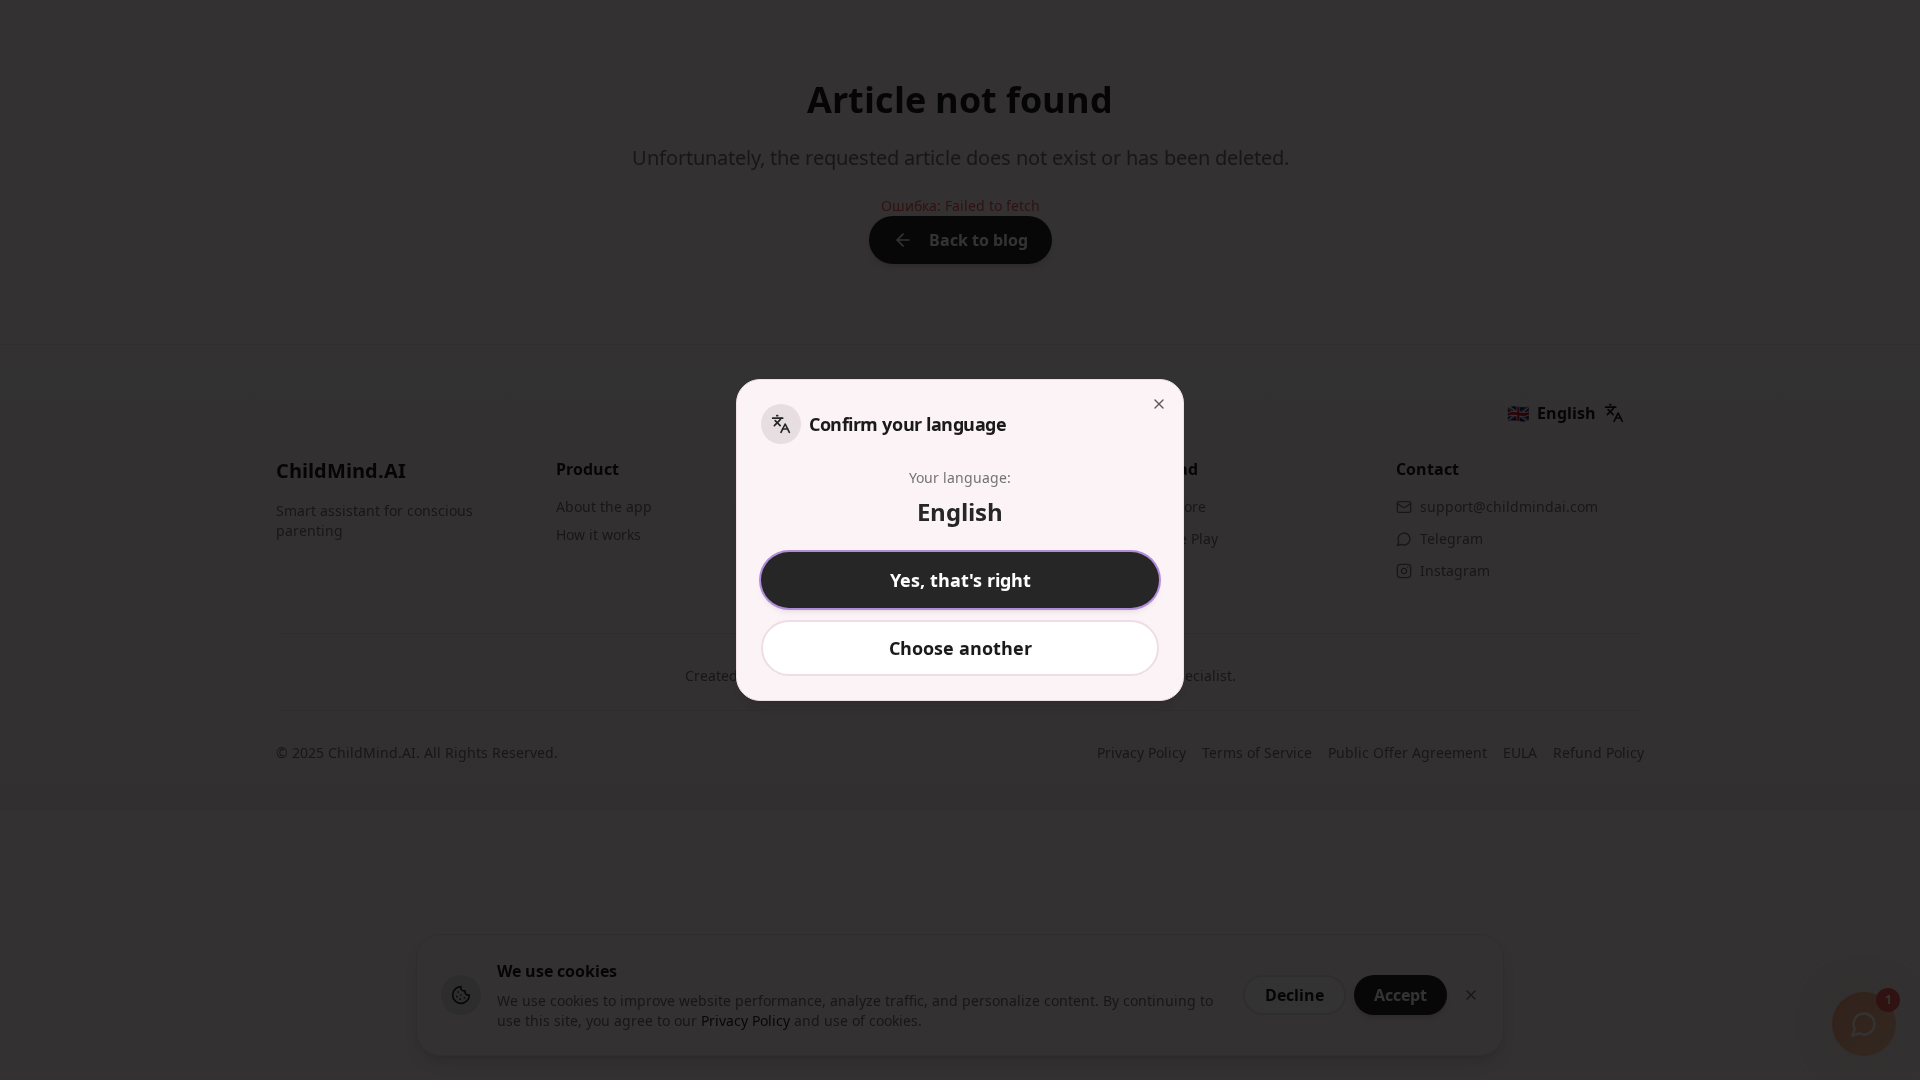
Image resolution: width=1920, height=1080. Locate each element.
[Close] (1159, 404)
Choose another (960, 648)
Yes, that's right (960, 580)
